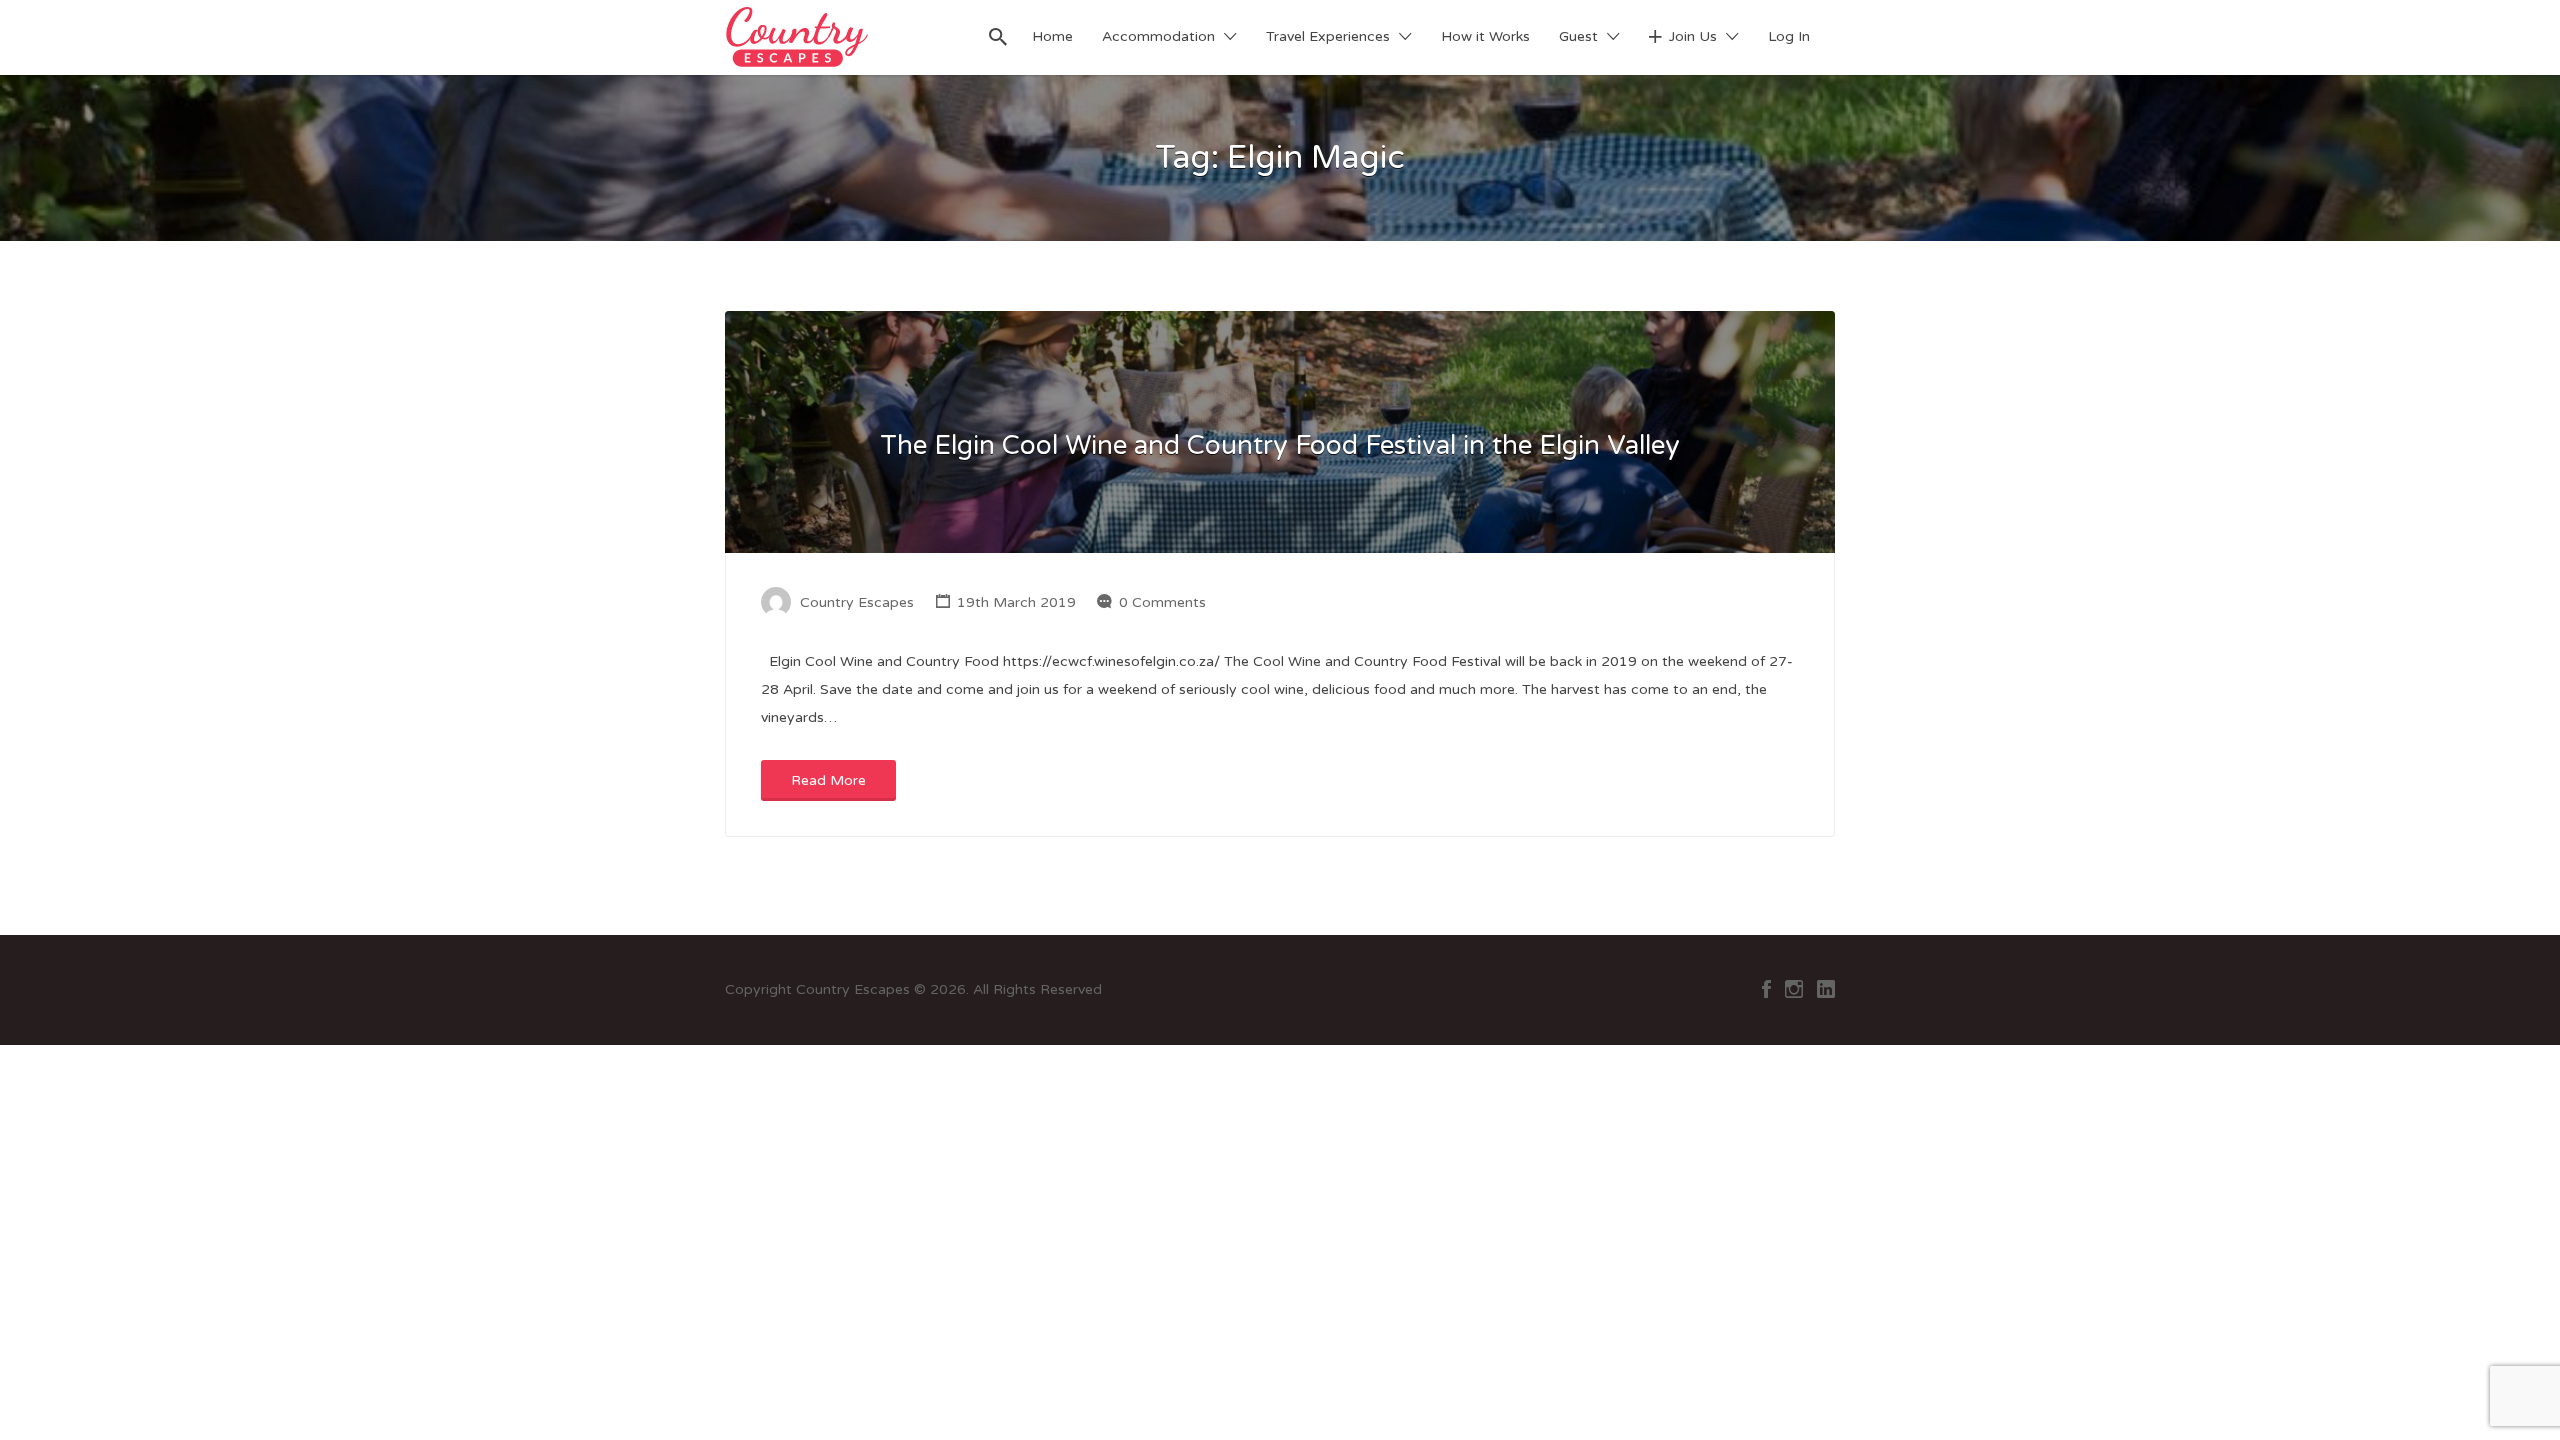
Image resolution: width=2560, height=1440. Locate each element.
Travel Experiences (1328, 36)
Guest (1578, 36)
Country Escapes (857, 602)
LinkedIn (1826, 989)
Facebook (1766, 989)
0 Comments (1162, 602)
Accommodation (1158, 36)
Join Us (1693, 36)
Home (1052, 36)
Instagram (1794, 989)
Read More (828, 780)
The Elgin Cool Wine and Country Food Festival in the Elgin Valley (1280, 445)
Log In (1789, 36)
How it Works (1485, 36)
